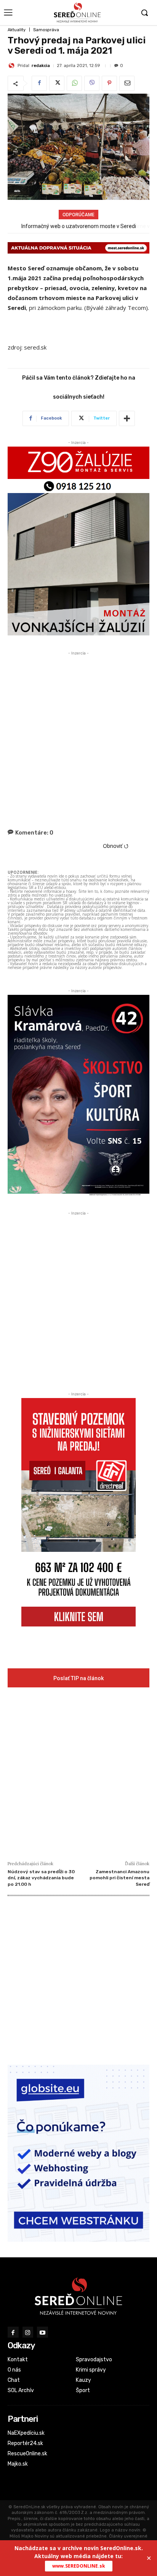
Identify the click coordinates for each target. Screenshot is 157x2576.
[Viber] (92, 83)
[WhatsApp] (74, 83)
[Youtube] (42, 2332)
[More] (127, 418)
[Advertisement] (78, 736)
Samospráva (46, 30)
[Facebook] (39, 83)
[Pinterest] (109, 83)
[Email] (127, 83)
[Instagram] (28, 2332)
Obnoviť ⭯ (116, 846)
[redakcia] (13, 65)
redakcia (41, 66)
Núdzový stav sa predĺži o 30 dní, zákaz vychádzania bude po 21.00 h (41, 1878)
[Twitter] (57, 83)
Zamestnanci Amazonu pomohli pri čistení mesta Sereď (119, 1878)
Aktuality (17, 30)
